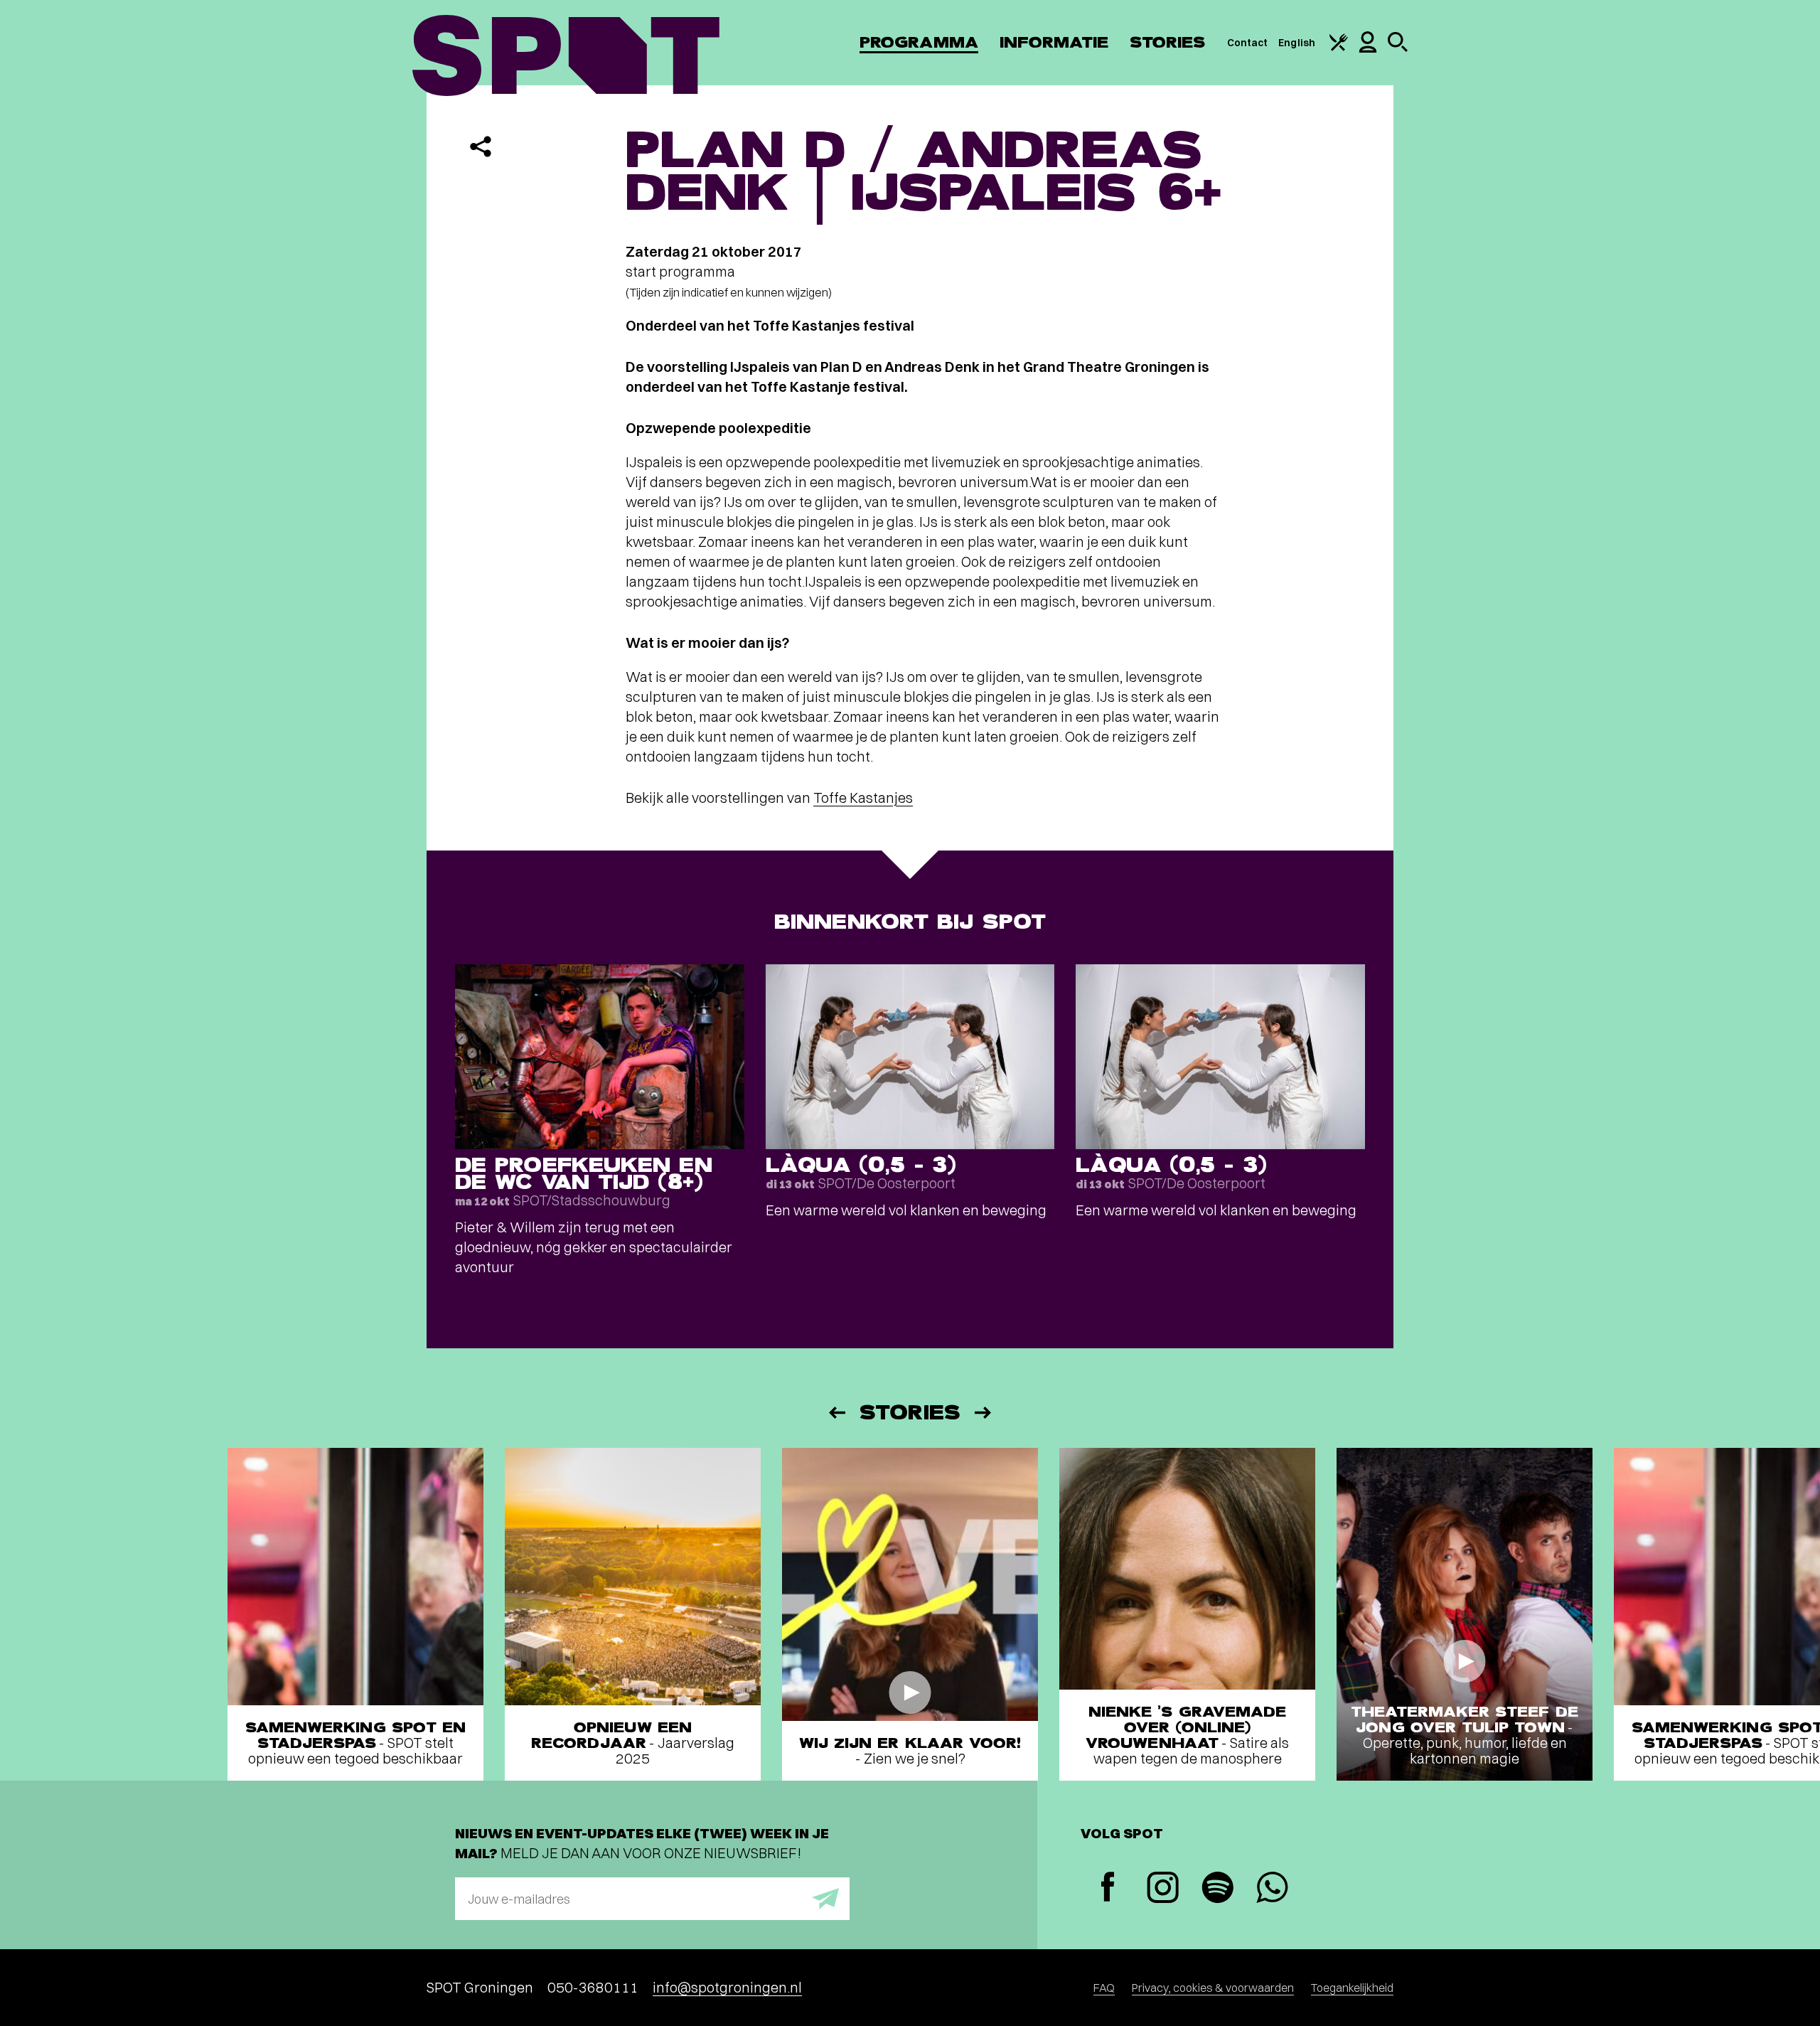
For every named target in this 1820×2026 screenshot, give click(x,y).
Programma (919, 42)
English (1297, 43)
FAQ (1104, 1988)
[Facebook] (1108, 1888)
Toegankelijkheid (1352, 1988)
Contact (1248, 43)
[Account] (1368, 49)
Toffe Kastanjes (863, 798)
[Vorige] (836, 1413)
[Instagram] (1163, 1889)
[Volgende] (984, 1413)
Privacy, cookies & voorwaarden (1213, 1988)
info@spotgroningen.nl (727, 1987)
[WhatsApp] (1272, 1889)
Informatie (1054, 42)
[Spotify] (1217, 1889)
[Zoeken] (1398, 48)
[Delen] (481, 146)
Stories (1168, 42)
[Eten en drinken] (1339, 48)
